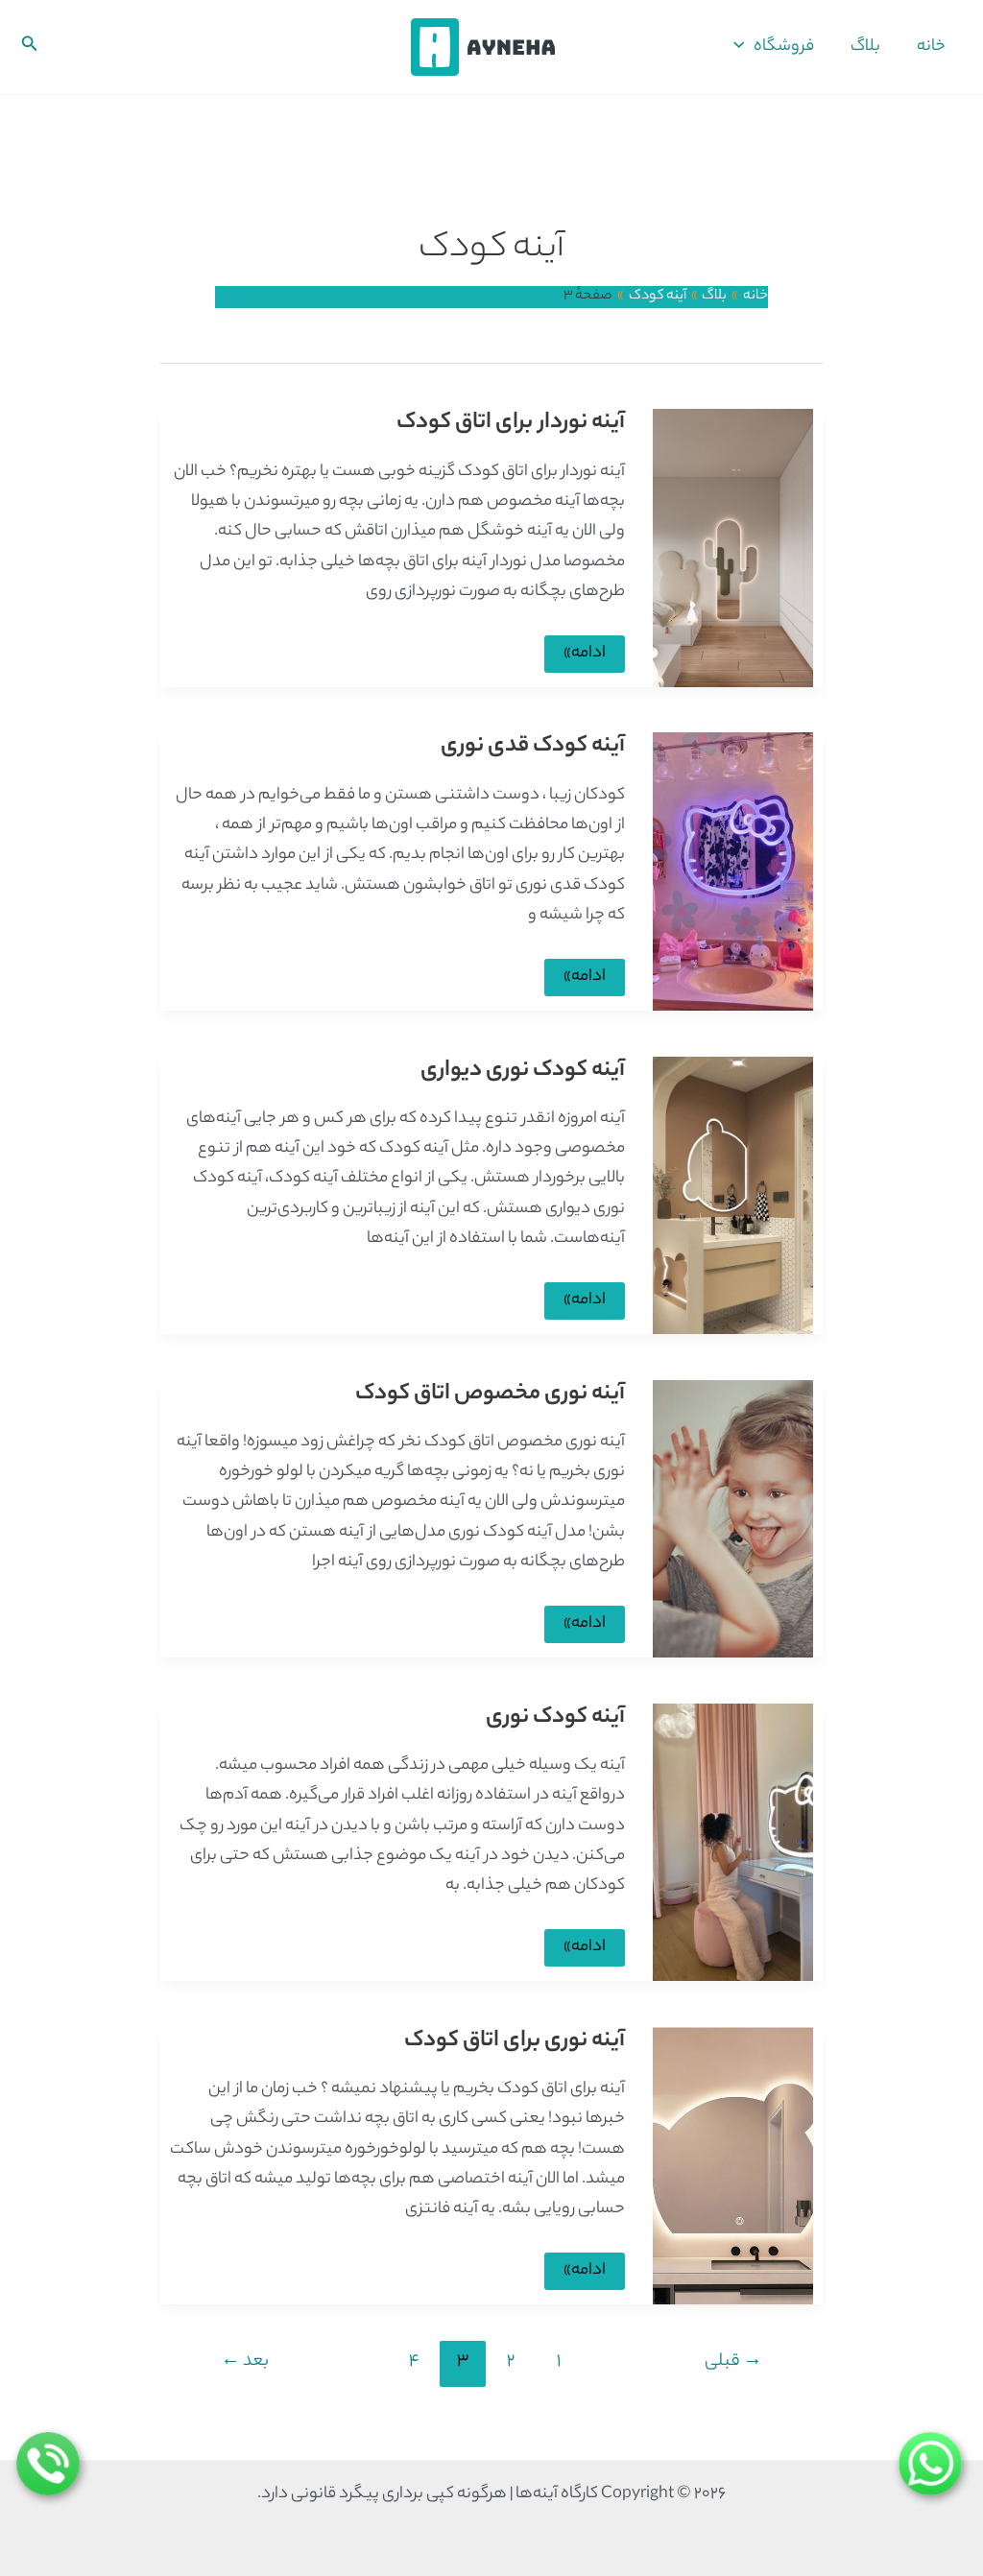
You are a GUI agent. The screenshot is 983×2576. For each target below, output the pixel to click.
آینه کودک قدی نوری (533, 747)
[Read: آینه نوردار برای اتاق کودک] (733, 548)
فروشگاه (784, 47)
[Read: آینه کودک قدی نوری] (733, 871)
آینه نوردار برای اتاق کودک (511, 424)
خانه (931, 47)
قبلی (733, 2362)
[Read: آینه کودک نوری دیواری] (733, 1195)
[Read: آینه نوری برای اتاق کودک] (733, 2165)
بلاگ (865, 47)
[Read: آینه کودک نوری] (733, 1842)
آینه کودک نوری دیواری (523, 1072)
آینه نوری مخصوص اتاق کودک (490, 1395)
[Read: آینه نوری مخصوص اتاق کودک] (733, 1518)
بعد (245, 2362)
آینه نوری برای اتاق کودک (515, 2042)
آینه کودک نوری (555, 1718)
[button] (743, 47)
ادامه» (585, 656)
